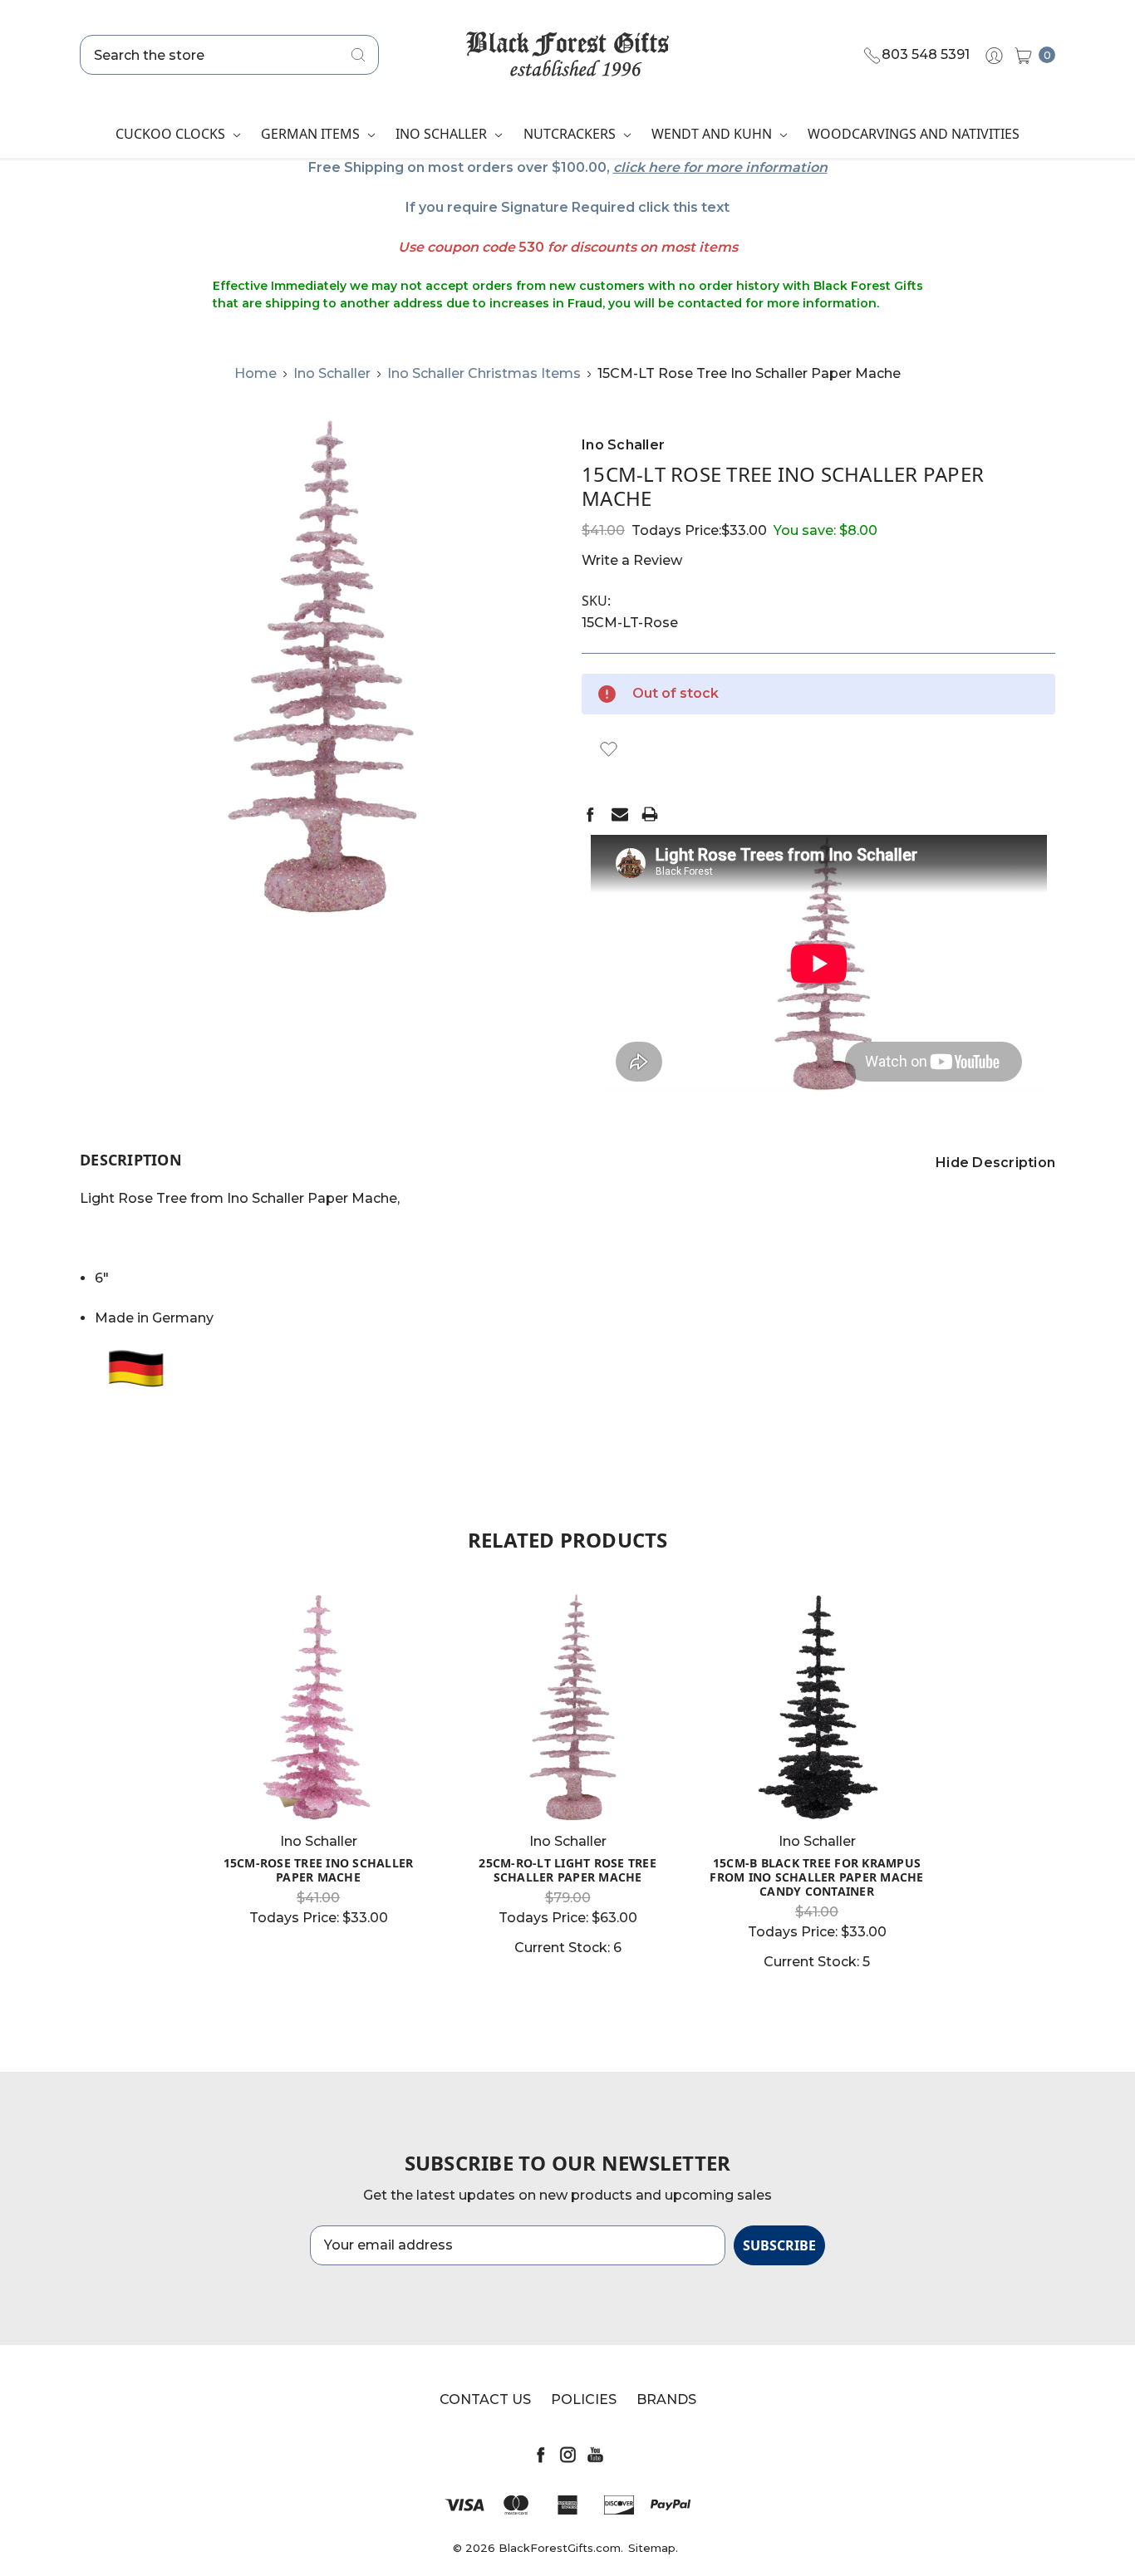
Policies (584, 2399)
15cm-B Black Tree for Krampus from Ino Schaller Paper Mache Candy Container (816, 1877)
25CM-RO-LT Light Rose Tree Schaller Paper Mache (567, 1870)
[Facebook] (590, 814)
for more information (755, 167)
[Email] (620, 814)
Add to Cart (567, 1791)
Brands (666, 2399)
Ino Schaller (443, 134)
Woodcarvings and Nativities (914, 134)
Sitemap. (653, 2548)
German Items (312, 134)
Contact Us (485, 2399)
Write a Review (632, 560)
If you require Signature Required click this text (567, 207)
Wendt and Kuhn (713, 134)
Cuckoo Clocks (172, 134)
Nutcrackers (571, 134)
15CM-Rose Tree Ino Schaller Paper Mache (319, 1870)
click (629, 167)
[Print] (650, 814)
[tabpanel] (318, 1765)
